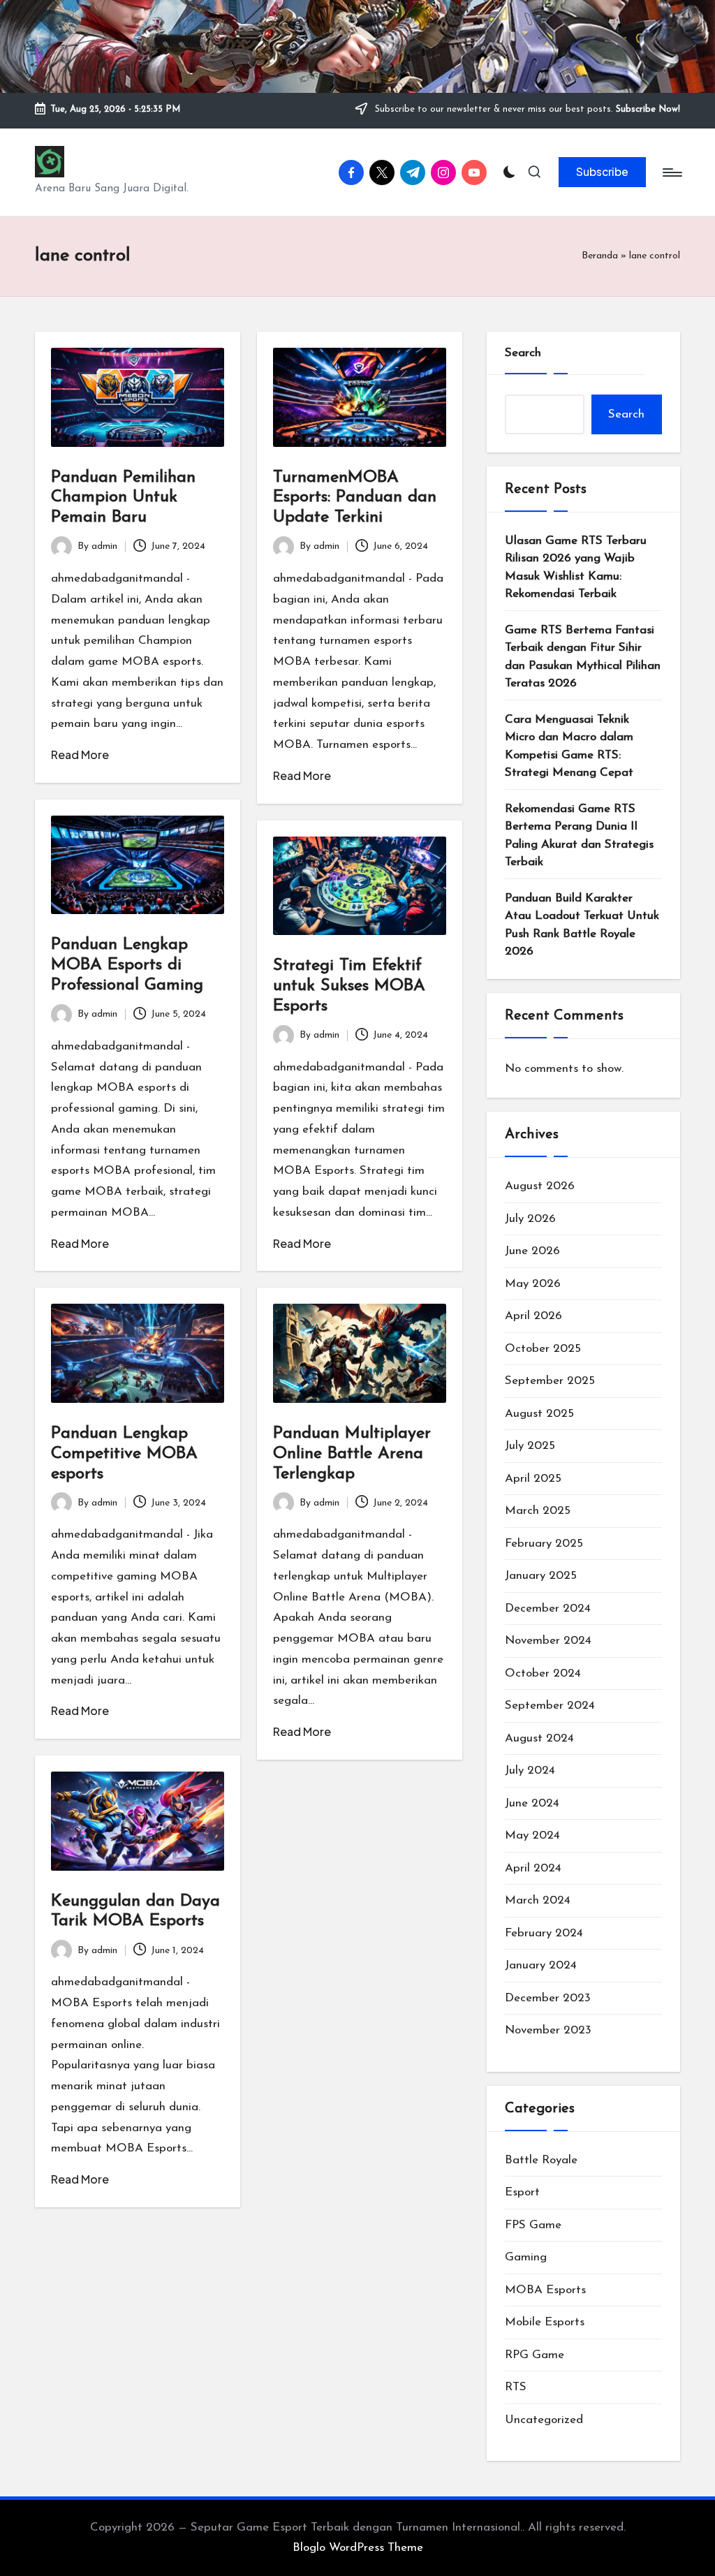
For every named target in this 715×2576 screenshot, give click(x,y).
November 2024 (548, 1641)
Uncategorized (544, 2420)
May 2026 (533, 1284)
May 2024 (532, 1835)
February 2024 (544, 1933)
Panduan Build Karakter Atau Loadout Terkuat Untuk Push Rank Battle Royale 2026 (582, 925)
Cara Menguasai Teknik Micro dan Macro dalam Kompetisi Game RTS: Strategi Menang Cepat (569, 746)
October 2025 (543, 1349)
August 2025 (539, 1414)
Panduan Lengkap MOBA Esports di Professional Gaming (127, 965)
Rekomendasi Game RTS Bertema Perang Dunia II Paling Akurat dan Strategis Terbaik (579, 836)
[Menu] (671, 172)
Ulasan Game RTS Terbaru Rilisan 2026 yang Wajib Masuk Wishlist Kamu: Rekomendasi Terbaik (576, 568)
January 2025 (541, 1576)
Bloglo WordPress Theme (358, 2548)
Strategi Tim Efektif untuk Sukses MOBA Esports (349, 986)
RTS (516, 2387)
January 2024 (541, 1965)
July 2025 (530, 1446)
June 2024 (532, 1803)
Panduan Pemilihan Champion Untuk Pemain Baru (123, 498)
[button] (602, 172)
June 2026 (532, 1251)
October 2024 (543, 1673)
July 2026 (530, 1219)
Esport (522, 2192)
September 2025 (550, 1381)
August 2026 (540, 1186)
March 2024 (538, 1900)
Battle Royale (541, 2160)
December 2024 (548, 1609)
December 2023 (548, 1998)
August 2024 (539, 1738)
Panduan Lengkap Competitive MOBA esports (124, 1454)
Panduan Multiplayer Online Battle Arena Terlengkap (352, 1454)
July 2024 (530, 1771)
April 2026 (533, 1316)
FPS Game (533, 2225)
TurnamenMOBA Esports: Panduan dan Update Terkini (355, 498)
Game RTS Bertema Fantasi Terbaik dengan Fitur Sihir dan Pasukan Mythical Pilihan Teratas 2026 (583, 657)
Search (523, 353)
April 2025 (533, 1479)
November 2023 (548, 2030)
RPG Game (535, 2355)
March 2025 (538, 1511)
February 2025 (544, 1544)
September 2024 (550, 1706)
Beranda (600, 256)
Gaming (526, 2257)
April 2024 (533, 1868)
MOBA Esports (545, 2290)
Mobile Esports (545, 2322)
